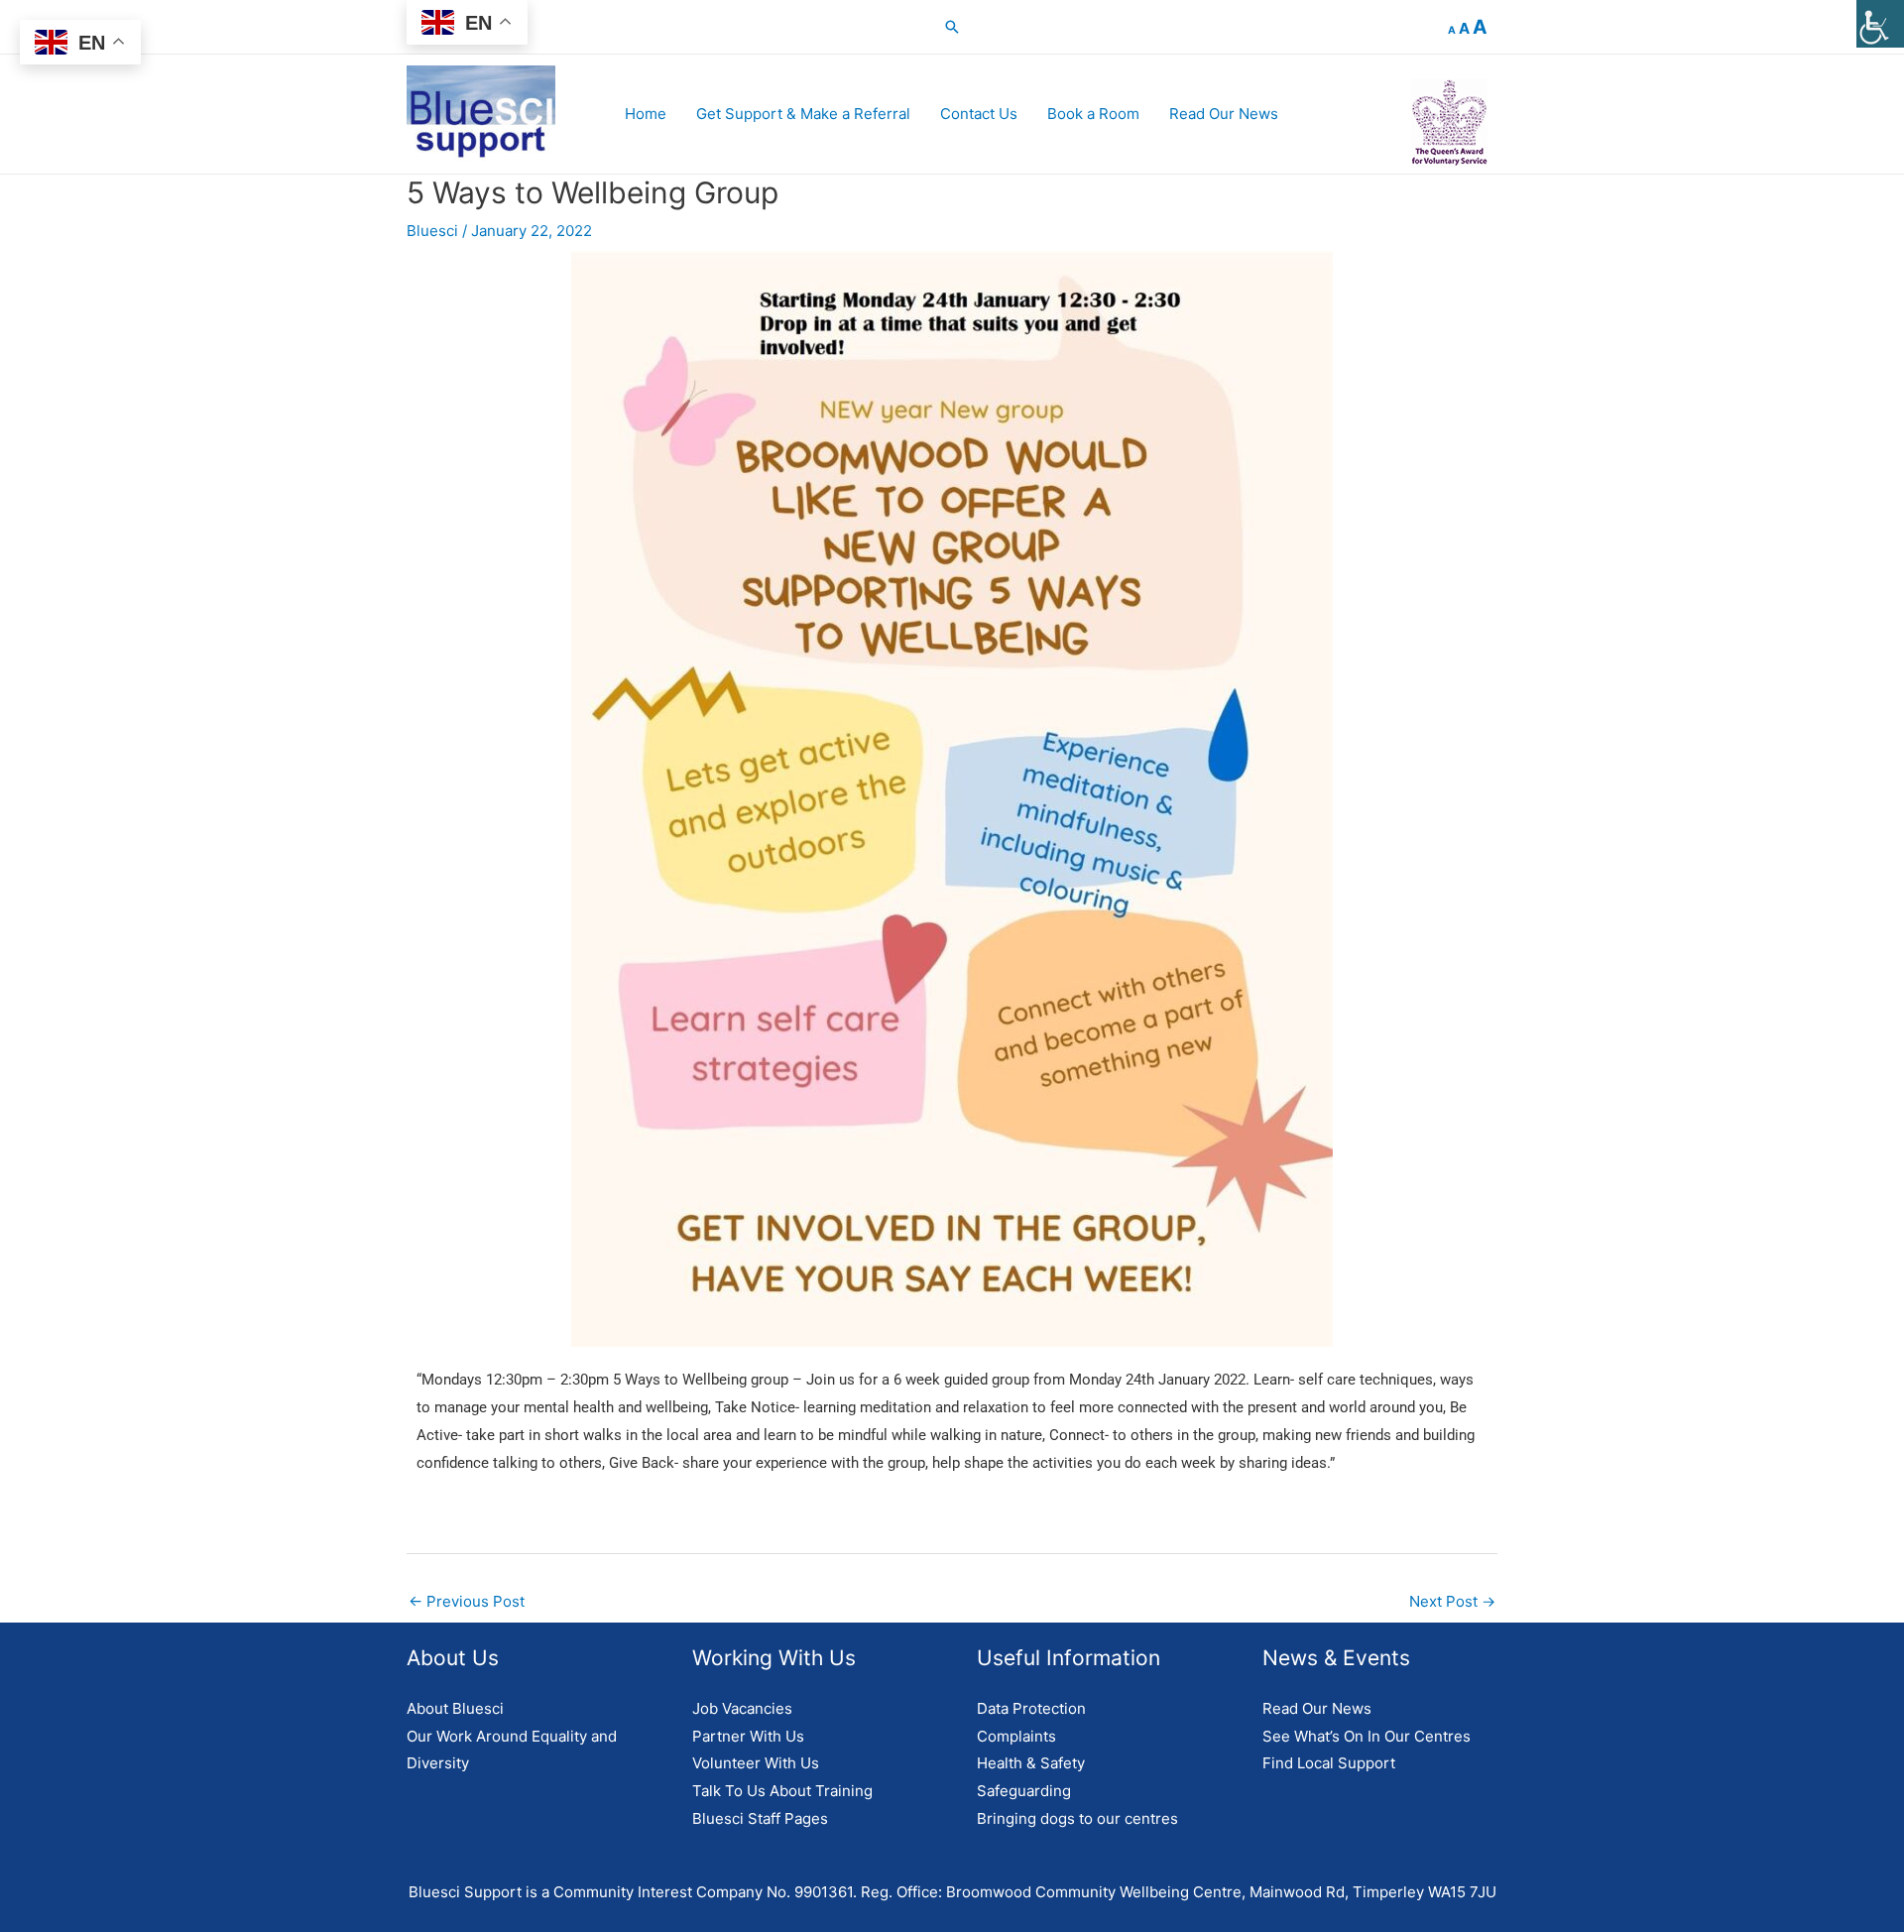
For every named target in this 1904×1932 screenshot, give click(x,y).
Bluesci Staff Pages (760, 1818)
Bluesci (432, 231)
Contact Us (979, 114)
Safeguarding (1024, 1791)
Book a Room (1093, 114)
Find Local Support (1329, 1763)
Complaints (1016, 1736)
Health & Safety (1031, 1763)
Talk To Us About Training (782, 1791)
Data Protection (1031, 1708)
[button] (952, 27)
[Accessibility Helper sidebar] (1880, 24)
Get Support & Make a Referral (803, 114)
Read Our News (1224, 114)
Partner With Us (748, 1736)
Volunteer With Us (756, 1763)
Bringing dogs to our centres (1077, 1818)
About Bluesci (455, 1708)
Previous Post (467, 1601)
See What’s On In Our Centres (1367, 1736)
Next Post (1452, 1601)
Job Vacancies (742, 1708)
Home (646, 114)
